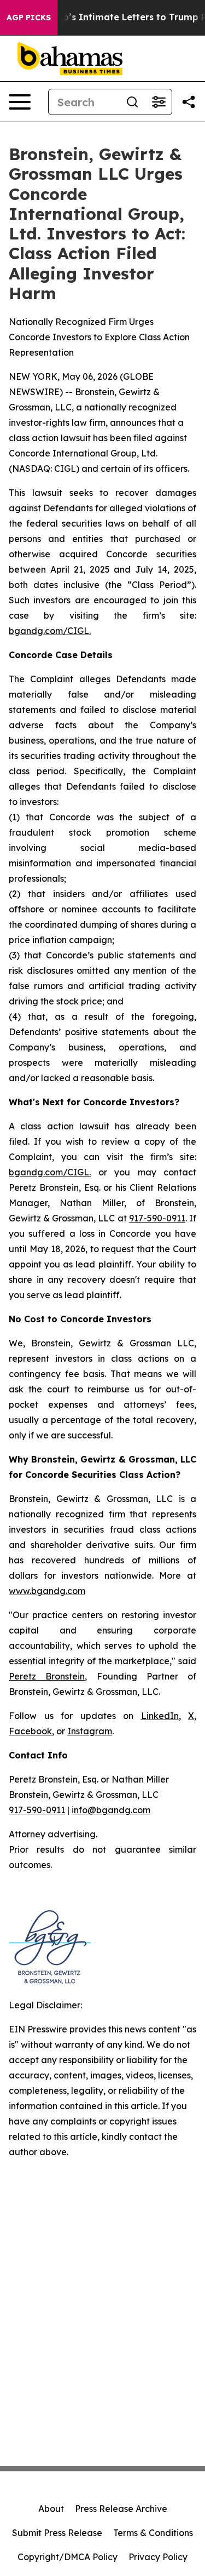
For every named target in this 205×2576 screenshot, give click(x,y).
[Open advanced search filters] (159, 102)
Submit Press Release (57, 2533)
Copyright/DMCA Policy (68, 2557)
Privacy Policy (158, 2557)
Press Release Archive (121, 2509)
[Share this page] (189, 102)
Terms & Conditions (153, 2533)
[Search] (132, 102)
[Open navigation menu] (20, 102)
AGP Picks (29, 18)
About (51, 2509)
